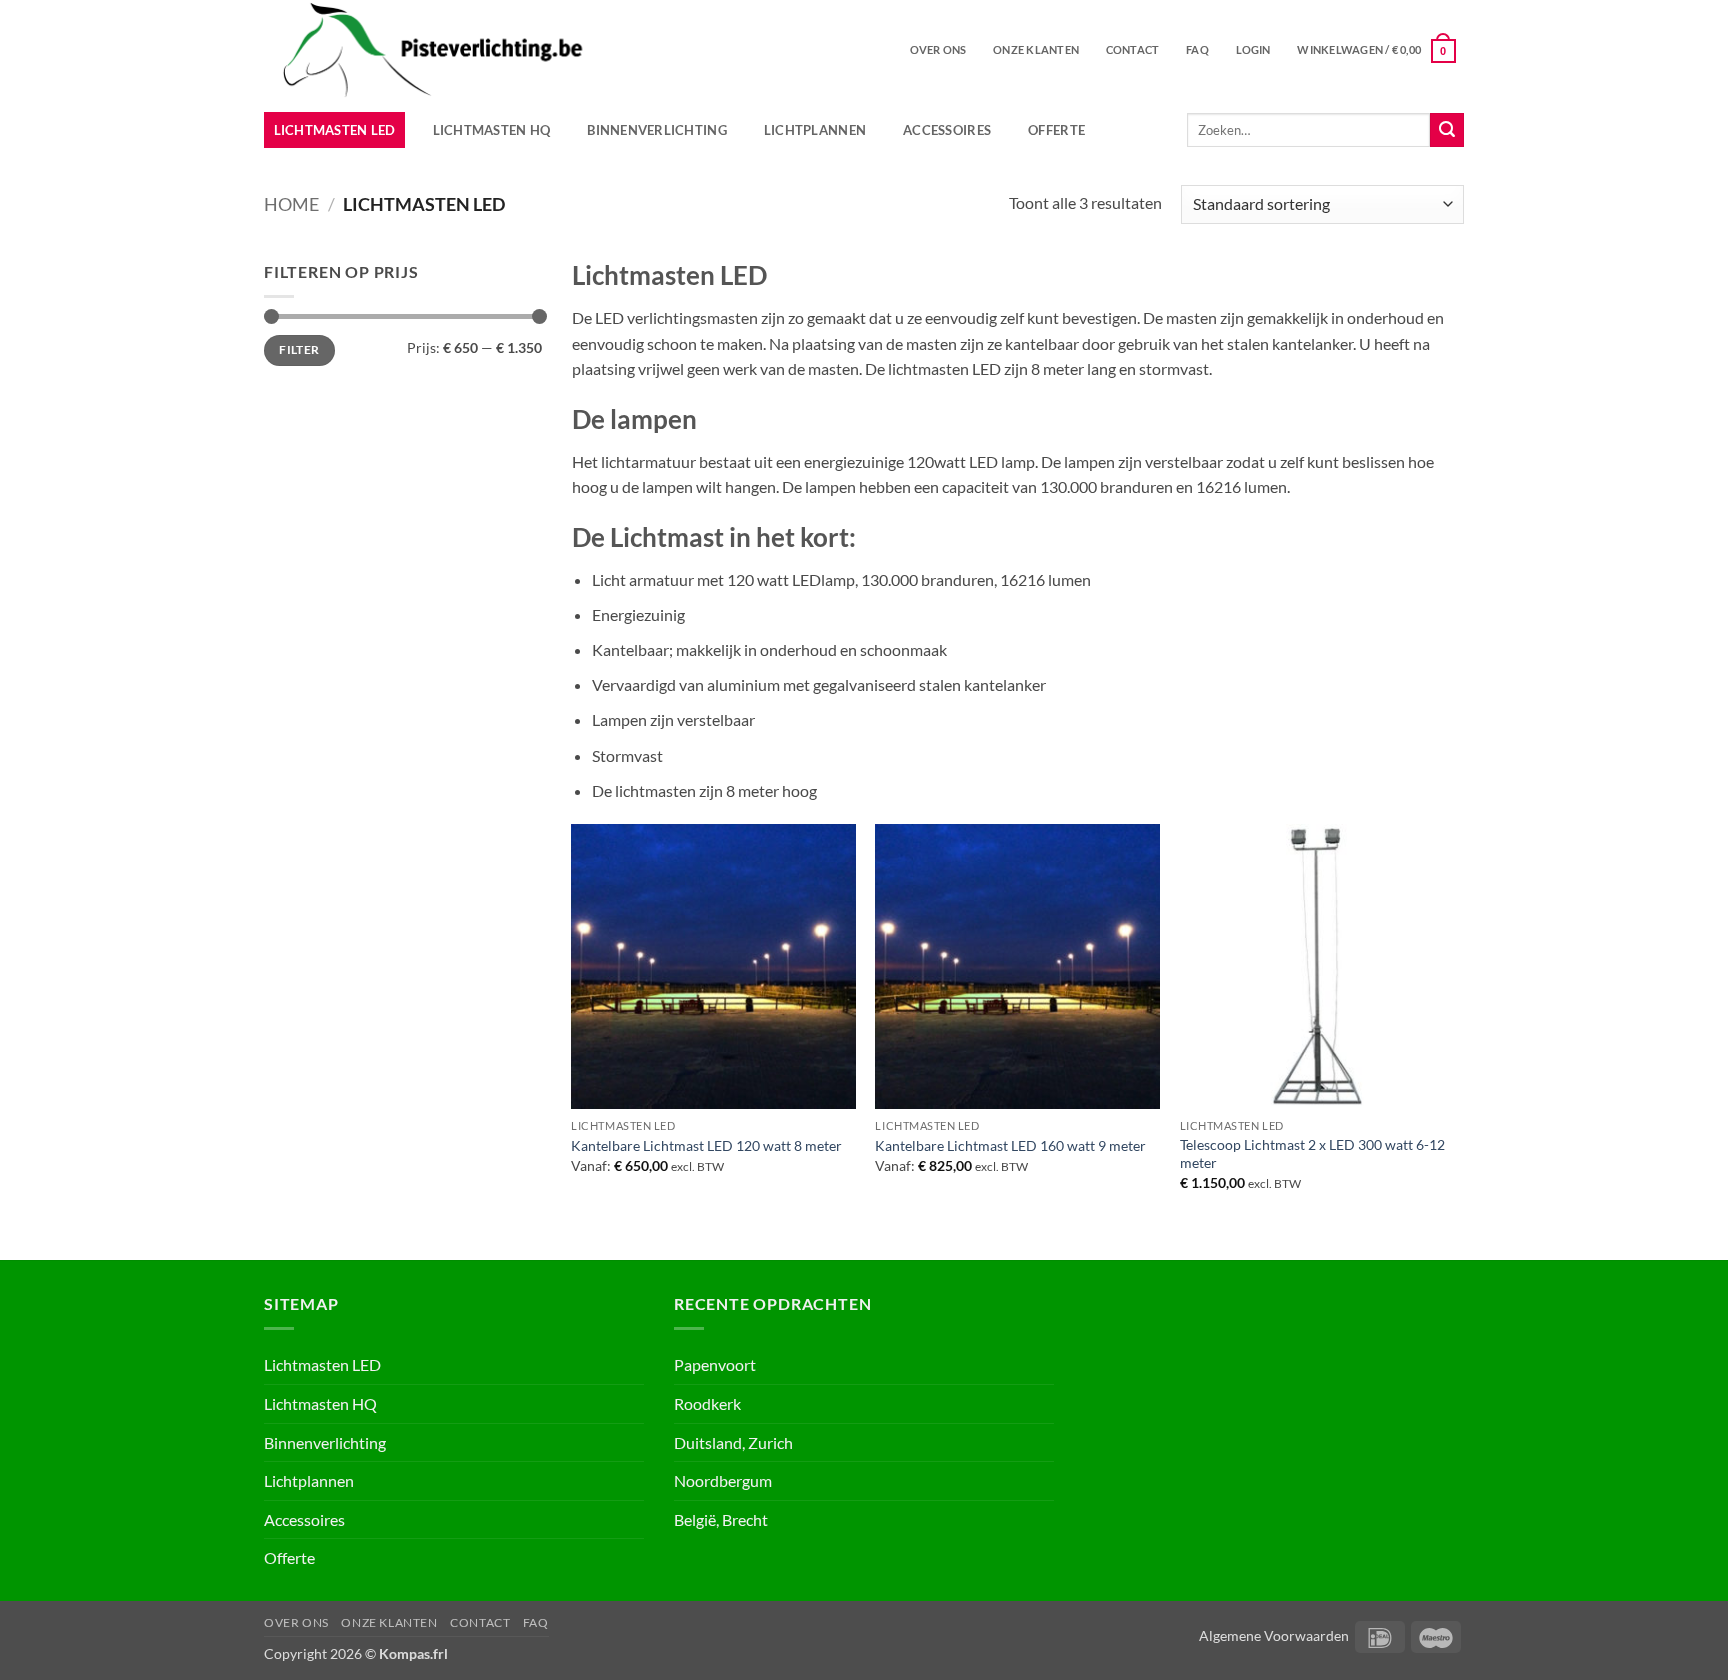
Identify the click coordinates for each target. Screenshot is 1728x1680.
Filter (299, 349)
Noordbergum (723, 1480)
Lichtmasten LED (335, 130)
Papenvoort (715, 1364)
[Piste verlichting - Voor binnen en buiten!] (520, 50)
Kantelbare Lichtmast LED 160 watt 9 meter (1010, 1145)
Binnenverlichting (656, 130)
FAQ (1197, 49)
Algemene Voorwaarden (1274, 1635)
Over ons (938, 49)
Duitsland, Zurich (733, 1442)
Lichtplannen (815, 130)
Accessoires (947, 130)
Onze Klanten (1036, 49)
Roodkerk (707, 1403)
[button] (1253, 50)
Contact (1133, 49)
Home (291, 204)
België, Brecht (721, 1519)
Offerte (1056, 130)
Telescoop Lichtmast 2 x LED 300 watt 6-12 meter (1312, 1154)
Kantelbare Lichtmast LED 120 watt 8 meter (706, 1145)
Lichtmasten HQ (492, 130)
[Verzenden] (1447, 130)
